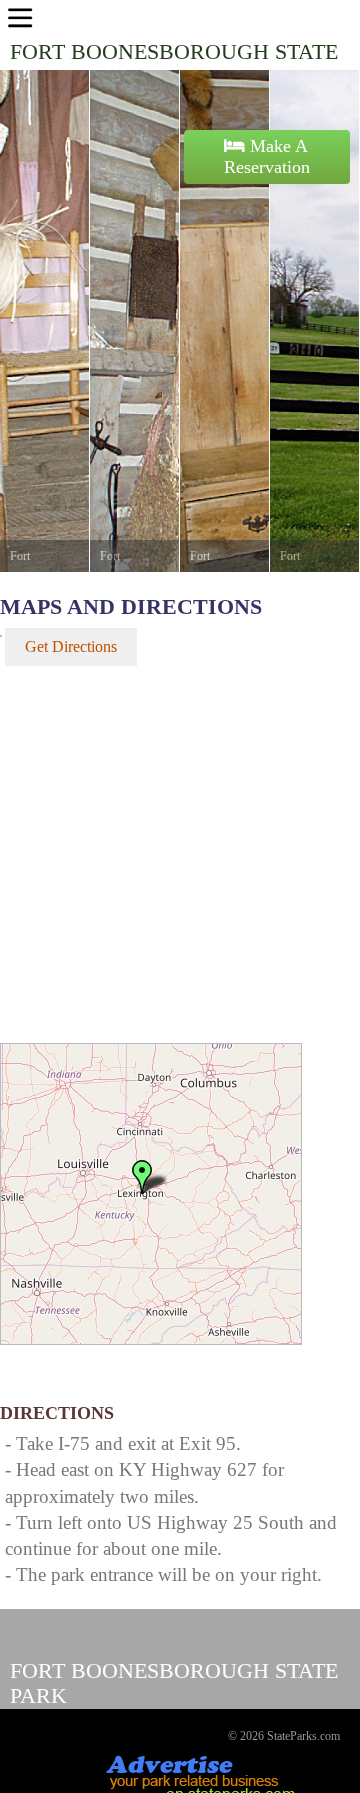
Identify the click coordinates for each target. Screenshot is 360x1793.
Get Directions (71, 646)
